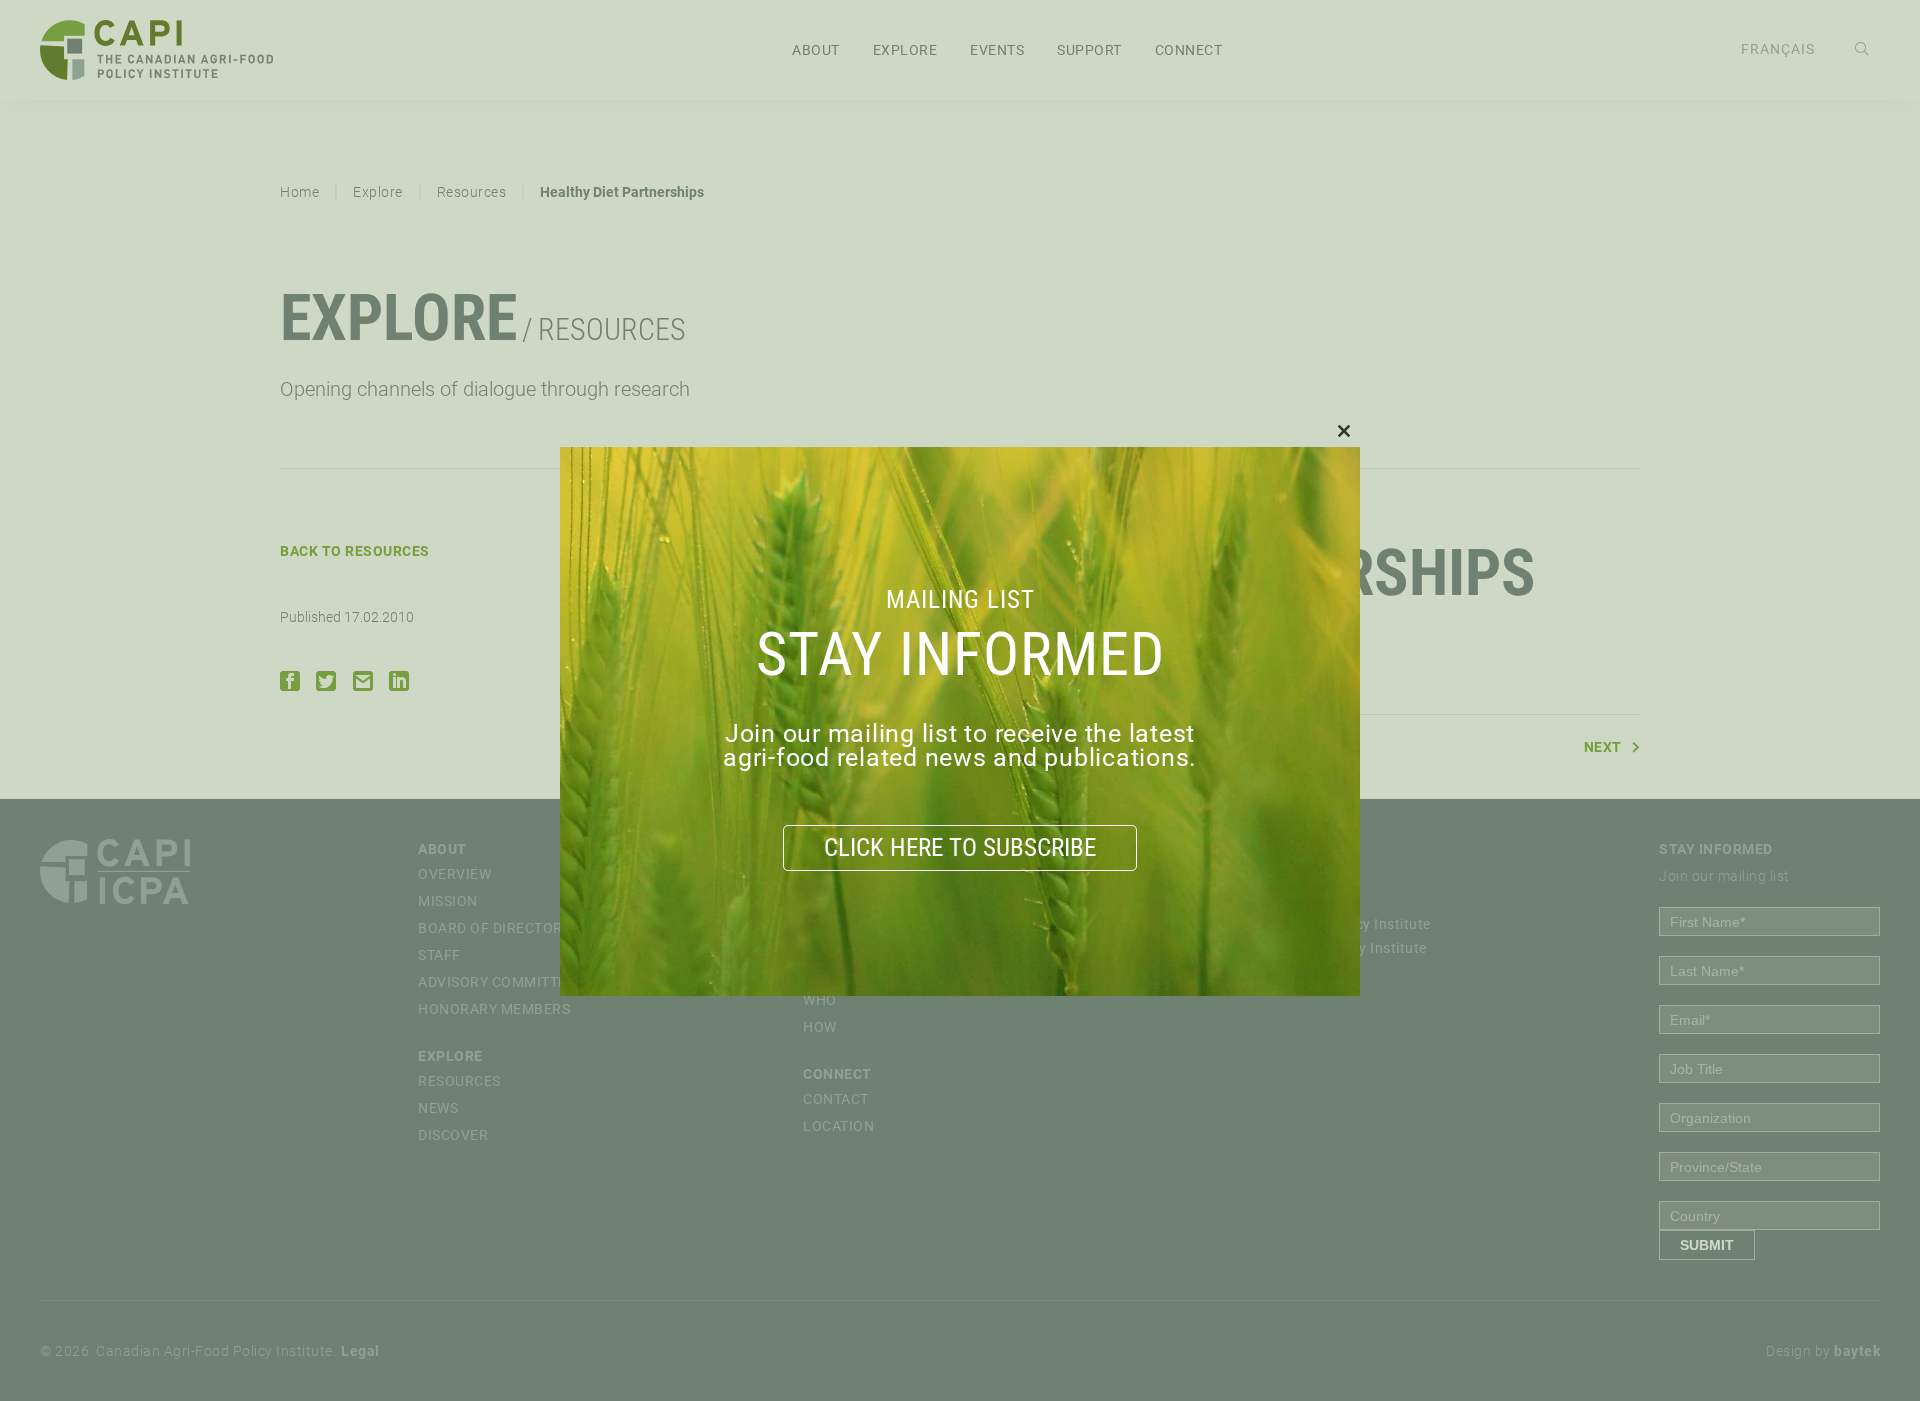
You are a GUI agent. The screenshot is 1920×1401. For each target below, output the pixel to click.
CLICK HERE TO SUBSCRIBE (960, 847)
